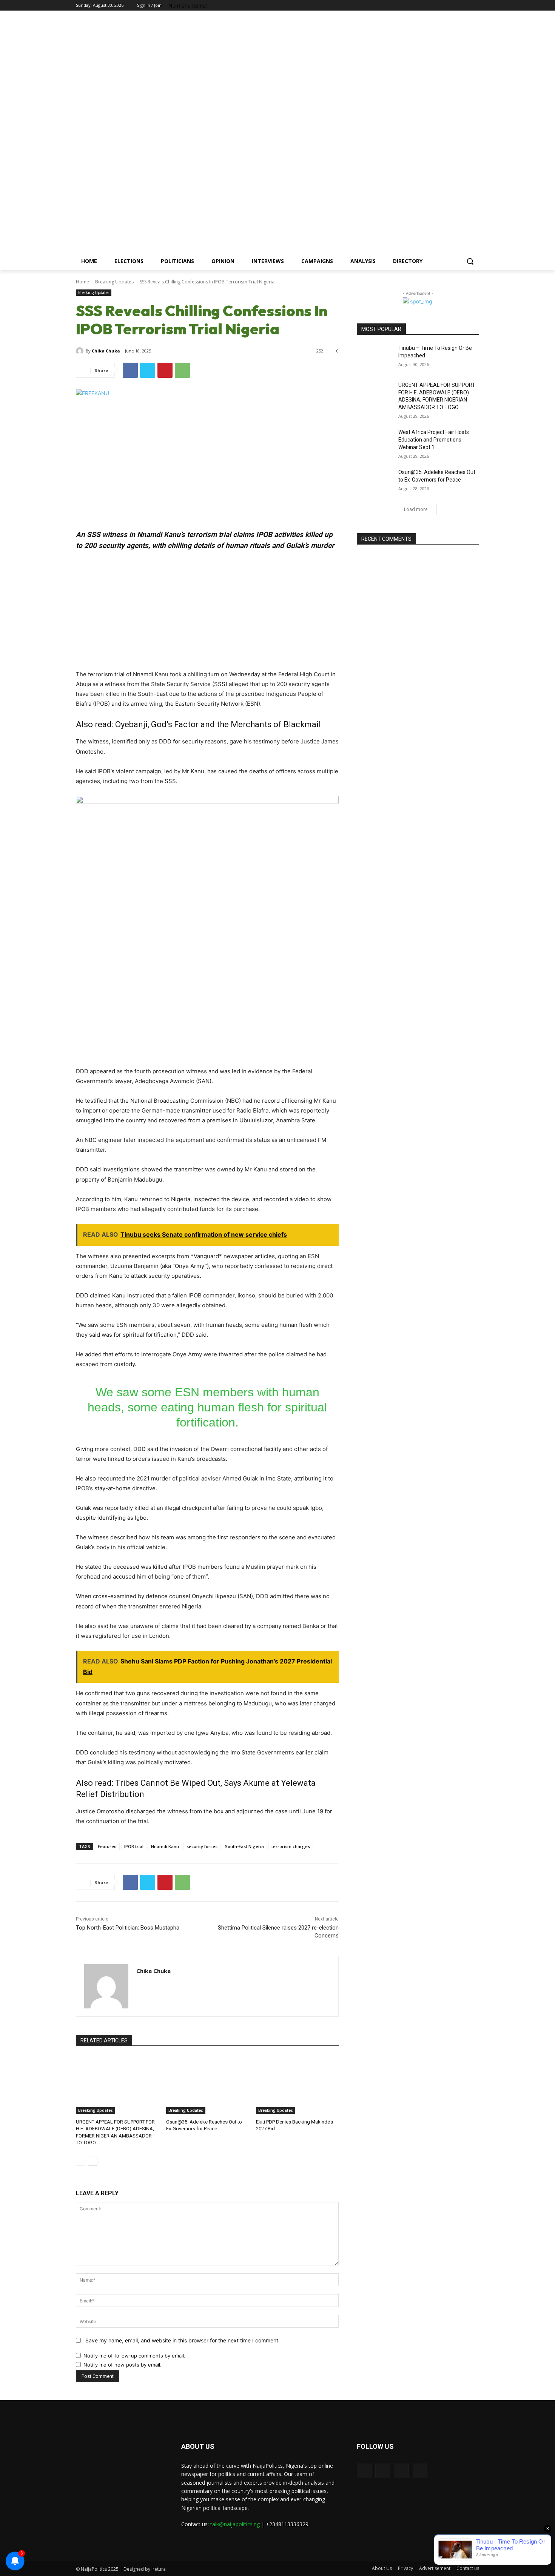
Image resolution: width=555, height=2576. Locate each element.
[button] (470, 261)
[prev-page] (81, 2161)
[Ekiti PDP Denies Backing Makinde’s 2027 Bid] (297, 2085)
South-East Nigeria (244, 1846)
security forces (202, 1846)
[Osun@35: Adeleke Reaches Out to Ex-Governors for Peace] (207, 2085)
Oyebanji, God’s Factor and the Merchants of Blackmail (218, 724)
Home (82, 282)
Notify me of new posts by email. (123, 2365)
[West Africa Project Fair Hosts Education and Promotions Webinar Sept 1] (375, 442)
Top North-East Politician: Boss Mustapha (128, 1928)
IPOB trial (134, 1846)
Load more (416, 509)
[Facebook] (443, 5)
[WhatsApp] (182, 370)
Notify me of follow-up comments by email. (134, 2356)
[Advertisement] (338, 135)
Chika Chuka (106, 351)
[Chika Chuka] (81, 351)
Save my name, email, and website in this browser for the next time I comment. (183, 2340)
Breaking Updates (114, 282)
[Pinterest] (165, 370)
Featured (107, 1846)
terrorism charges (291, 1846)
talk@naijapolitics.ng (235, 2524)
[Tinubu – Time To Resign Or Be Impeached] (375, 357)
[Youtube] (475, 5)
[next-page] (93, 2161)
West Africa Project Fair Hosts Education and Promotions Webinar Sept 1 (434, 439)
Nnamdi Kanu (165, 1846)
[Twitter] (464, 5)
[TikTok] (454, 5)
